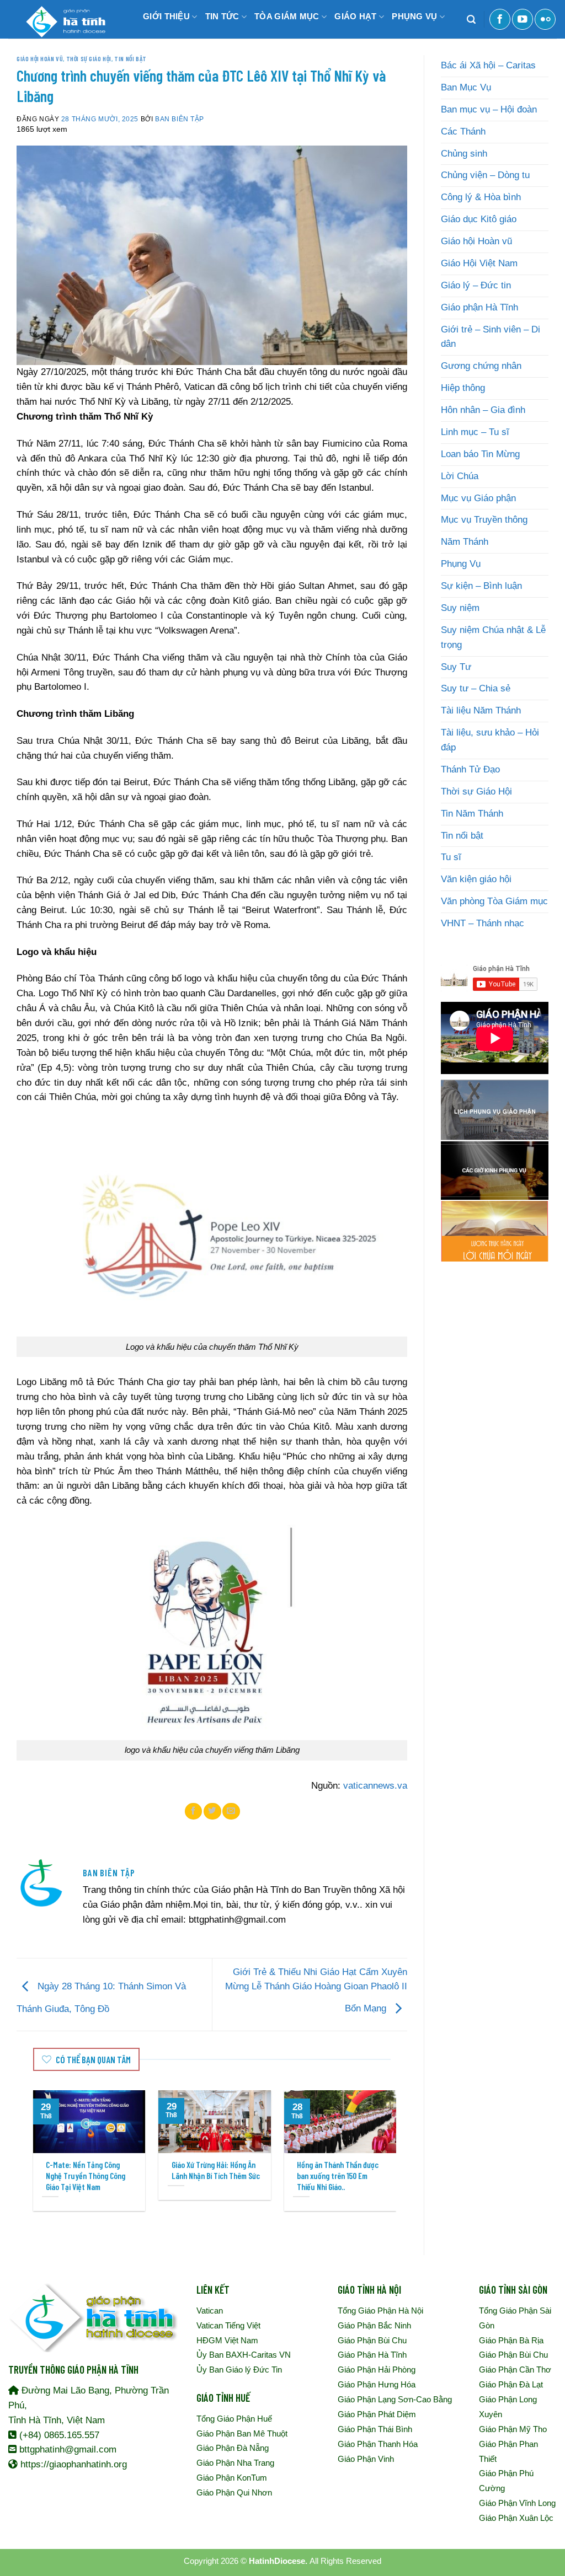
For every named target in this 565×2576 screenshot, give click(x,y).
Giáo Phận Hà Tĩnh (372, 2355)
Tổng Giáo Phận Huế (234, 2419)
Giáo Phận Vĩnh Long (517, 2503)
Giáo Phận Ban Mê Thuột (242, 2433)
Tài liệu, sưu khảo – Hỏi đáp (490, 740)
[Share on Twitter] (212, 1811)
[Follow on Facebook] (500, 19)
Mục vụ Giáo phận (478, 498)
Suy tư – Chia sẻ (476, 688)
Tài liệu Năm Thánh (481, 710)
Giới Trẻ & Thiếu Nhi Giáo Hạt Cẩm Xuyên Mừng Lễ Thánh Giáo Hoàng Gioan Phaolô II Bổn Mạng (316, 1990)
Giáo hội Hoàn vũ (40, 58)
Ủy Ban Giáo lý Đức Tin (239, 2370)
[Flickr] (545, 19)
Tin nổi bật (130, 58)
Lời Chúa (460, 476)
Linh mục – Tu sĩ (475, 432)
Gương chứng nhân (481, 366)
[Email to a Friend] (231, 1811)
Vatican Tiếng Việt (228, 2325)
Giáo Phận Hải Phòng (377, 2370)
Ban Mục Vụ (466, 87)
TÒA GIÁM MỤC (287, 16)
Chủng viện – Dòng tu (485, 175)
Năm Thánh (465, 542)
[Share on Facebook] (194, 1811)
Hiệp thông (463, 388)
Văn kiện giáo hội (476, 879)
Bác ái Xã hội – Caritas (488, 65)
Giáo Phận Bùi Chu (372, 2340)
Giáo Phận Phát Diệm (377, 2414)
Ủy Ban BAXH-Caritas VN (244, 2355)
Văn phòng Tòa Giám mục (494, 901)
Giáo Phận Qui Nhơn (234, 2492)
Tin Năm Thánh (472, 814)
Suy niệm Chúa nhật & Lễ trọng (493, 637)
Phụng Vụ (461, 564)
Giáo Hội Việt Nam (479, 263)
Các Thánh (463, 132)
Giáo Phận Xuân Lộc (516, 2518)
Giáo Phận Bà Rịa (511, 2340)
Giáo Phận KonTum (232, 2478)
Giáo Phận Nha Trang (235, 2463)
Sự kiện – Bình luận (481, 586)
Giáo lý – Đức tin (476, 285)
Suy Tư (456, 667)
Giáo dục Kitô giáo (479, 219)
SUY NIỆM (209, 49)
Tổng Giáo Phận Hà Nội (380, 2311)
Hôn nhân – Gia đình (483, 410)
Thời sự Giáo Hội (89, 58)
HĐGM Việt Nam (227, 2340)
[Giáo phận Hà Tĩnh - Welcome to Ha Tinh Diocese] (63, 19)
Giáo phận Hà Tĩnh (479, 307)
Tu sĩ (451, 857)
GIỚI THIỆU (166, 16)
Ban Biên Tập (180, 119)
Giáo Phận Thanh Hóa (378, 2444)
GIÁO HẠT (355, 16)
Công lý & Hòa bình (481, 197)
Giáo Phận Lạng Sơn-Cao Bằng (395, 2399)
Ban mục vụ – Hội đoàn (489, 109)
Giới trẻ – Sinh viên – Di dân (491, 337)
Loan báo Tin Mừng (480, 454)
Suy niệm (460, 608)
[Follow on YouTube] (523, 19)
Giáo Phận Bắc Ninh (374, 2325)
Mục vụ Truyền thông (484, 520)
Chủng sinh (464, 154)
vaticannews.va (375, 1786)
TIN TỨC (222, 16)
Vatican (210, 2311)
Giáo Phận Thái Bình (375, 2429)
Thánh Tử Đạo (470, 769)
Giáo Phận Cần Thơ (515, 2370)
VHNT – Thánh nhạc (483, 923)
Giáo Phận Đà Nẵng (233, 2448)
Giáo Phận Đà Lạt (511, 2384)
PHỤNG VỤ (414, 16)
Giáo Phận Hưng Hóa (377, 2384)
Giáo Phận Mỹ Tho (513, 2429)
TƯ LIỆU (156, 49)
